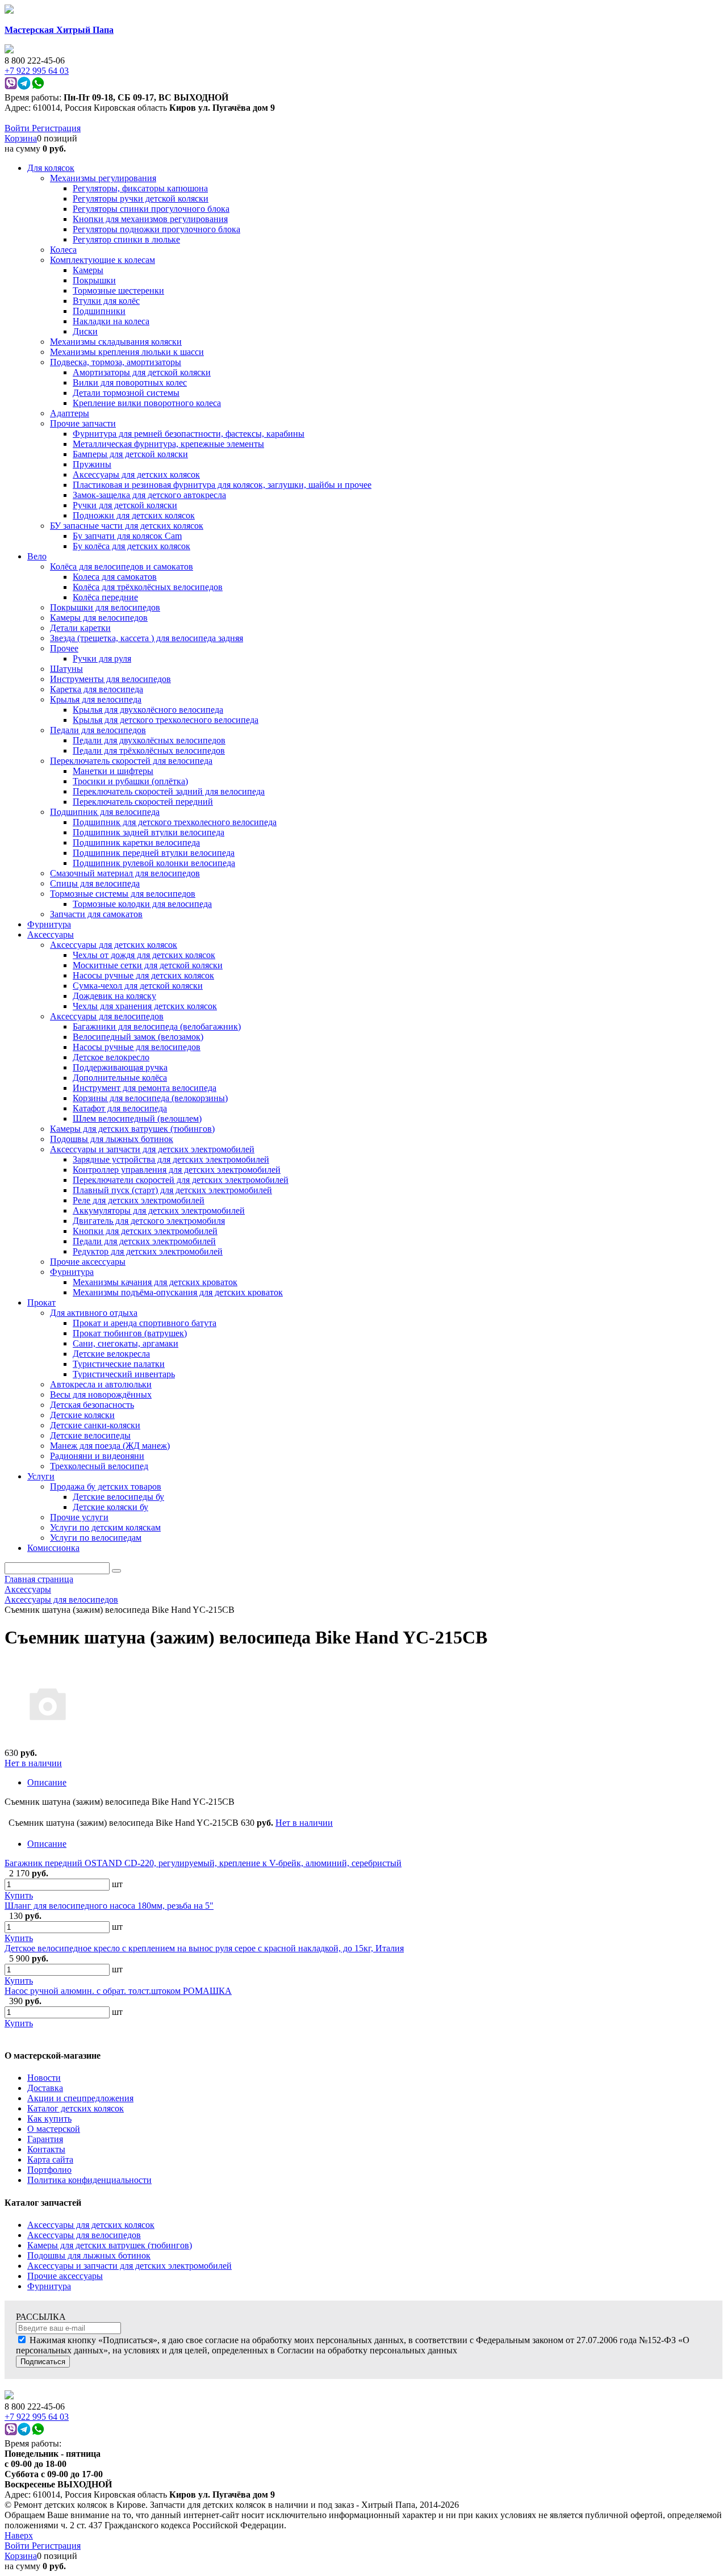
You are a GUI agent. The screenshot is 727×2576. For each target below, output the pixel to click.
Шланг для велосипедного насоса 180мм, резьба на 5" (109, 1906)
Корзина (21, 138)
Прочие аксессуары (65, 2276)
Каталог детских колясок (76, 2108)
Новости (44, 2078)
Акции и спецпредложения (80, 2098)
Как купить (49, 2119)
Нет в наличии (33, 1763)
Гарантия (45, 2139)
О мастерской (54, 2129)
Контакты (46, 2149)
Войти (18, 128)
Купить (19, 1895)
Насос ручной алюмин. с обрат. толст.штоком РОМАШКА (118, 1991)
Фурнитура (49, 2286)
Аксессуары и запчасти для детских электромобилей (129, 2266)
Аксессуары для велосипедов (84, 2235)
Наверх (19, 2535)
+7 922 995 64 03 (37, 2417)
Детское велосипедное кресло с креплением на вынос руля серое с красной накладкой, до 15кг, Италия (204, 1948)
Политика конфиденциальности (89, 2180)
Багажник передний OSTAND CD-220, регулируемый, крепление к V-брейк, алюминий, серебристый (203, 1863)
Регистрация (56, 128)
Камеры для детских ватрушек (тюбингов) (110, 2245)
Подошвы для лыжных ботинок (89, 2255)
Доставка (45, 2088)
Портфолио (49, 2170)
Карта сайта (50, 2159)
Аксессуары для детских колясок (91, 2225)
